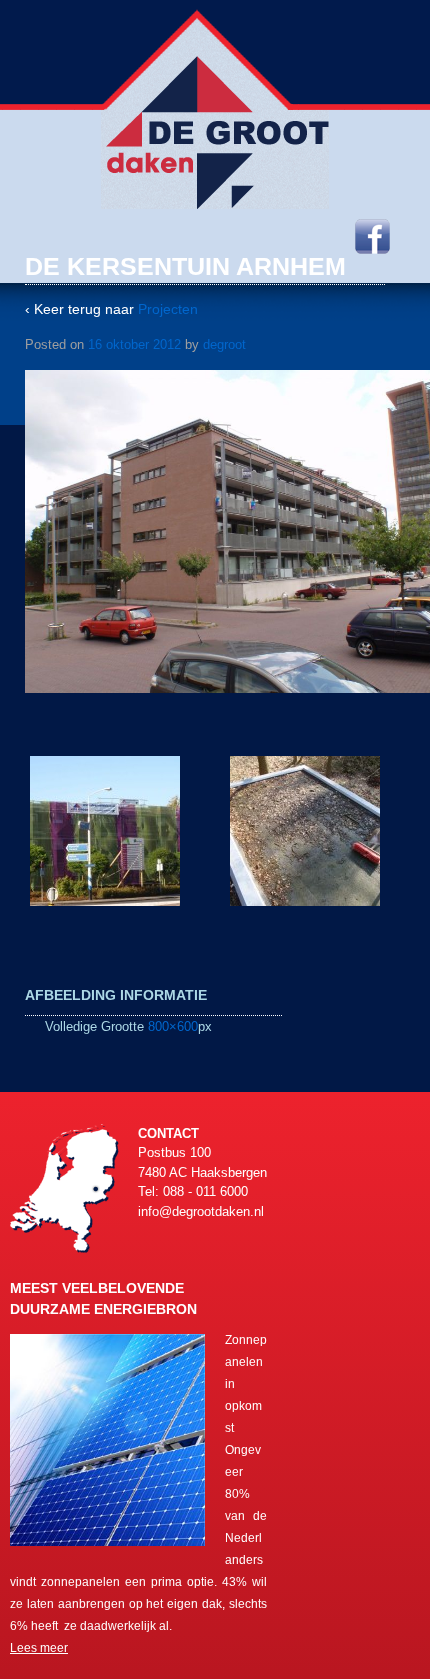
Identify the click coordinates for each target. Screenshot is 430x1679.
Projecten (168, 309)
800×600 (173, 1026)
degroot (224, 344)
